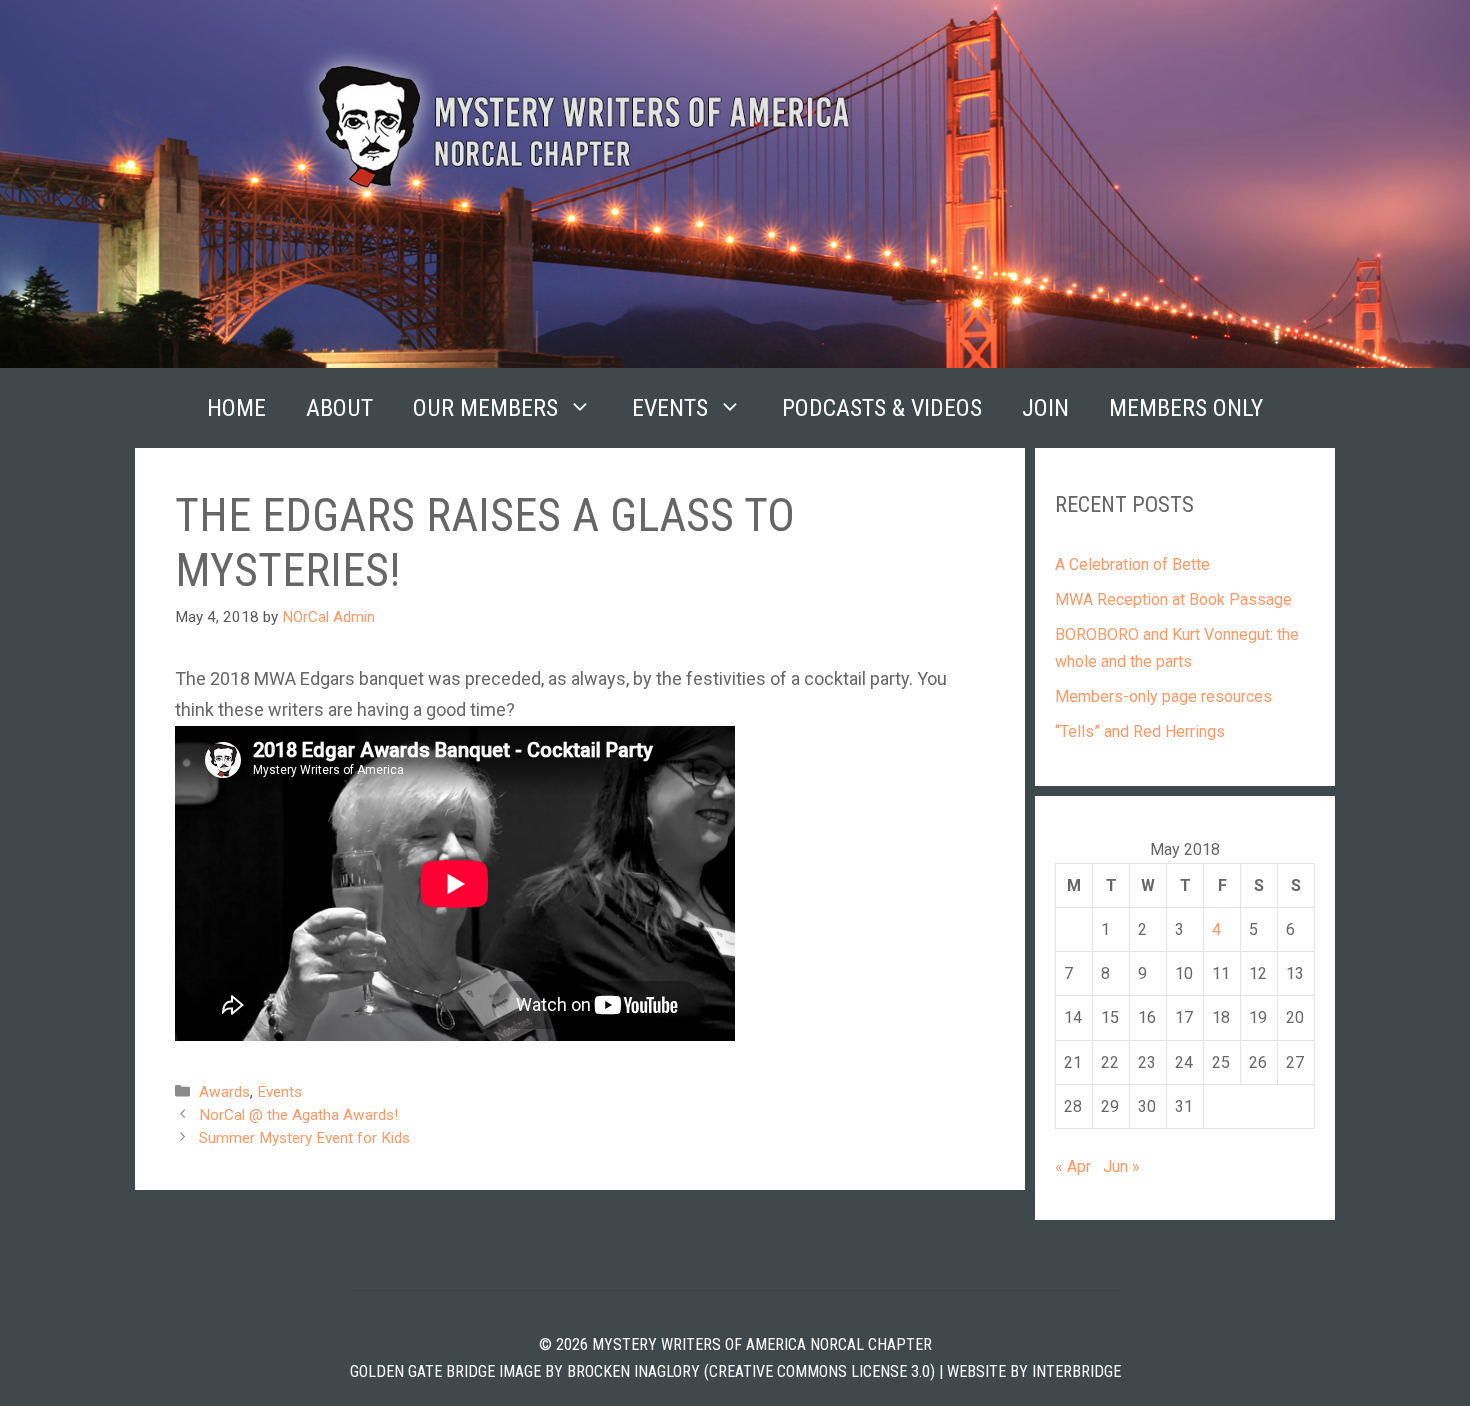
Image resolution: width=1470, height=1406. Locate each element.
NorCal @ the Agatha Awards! (298, 1115)
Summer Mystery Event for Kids (304, 1138)
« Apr (1073, 1166)
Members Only (1186, 408)
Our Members (485, 408)
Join (1045, 408)
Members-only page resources (1163, 696)
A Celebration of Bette (1132, 564)
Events (670, 408)
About (339, 408)
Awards (224, 1092)
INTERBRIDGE (1076, 1371)
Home (236, 408)
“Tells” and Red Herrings (1140, 731)
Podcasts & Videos (882, 408)
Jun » (1121, 1166)
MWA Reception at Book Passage (1173, 599)
